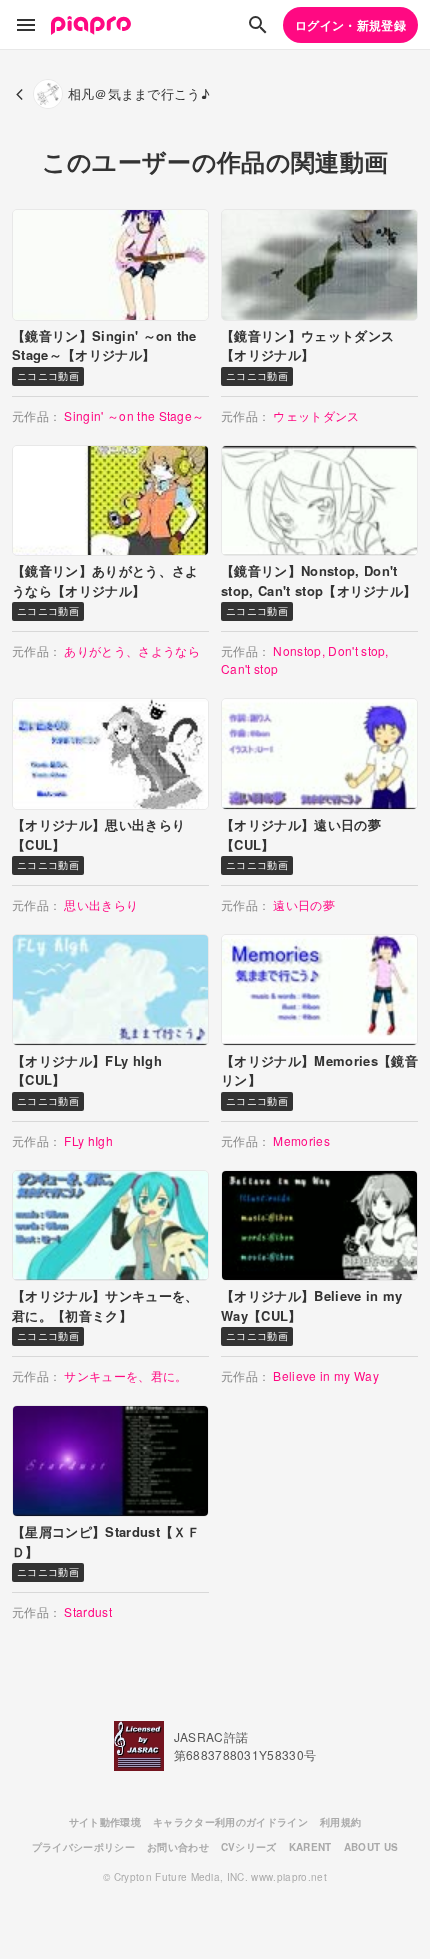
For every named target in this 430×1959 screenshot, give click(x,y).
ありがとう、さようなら (132, 650)
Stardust (88, 1611)
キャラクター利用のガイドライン (230, 1822)
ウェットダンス (316, 415)
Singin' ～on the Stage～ (134, 415)
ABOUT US (371, 1847)
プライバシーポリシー (83, 1847)
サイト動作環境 (105, 1822)
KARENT (310, 1847)
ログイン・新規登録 (350, 25)
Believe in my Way (326, 1375)
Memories (301, 1140)
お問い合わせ (178, 1847)
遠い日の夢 (304, 904)
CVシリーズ (249, 1847)
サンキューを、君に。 (125, 1375)
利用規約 (340, 1822)
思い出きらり (101, 904)
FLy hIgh (88, 1140)
